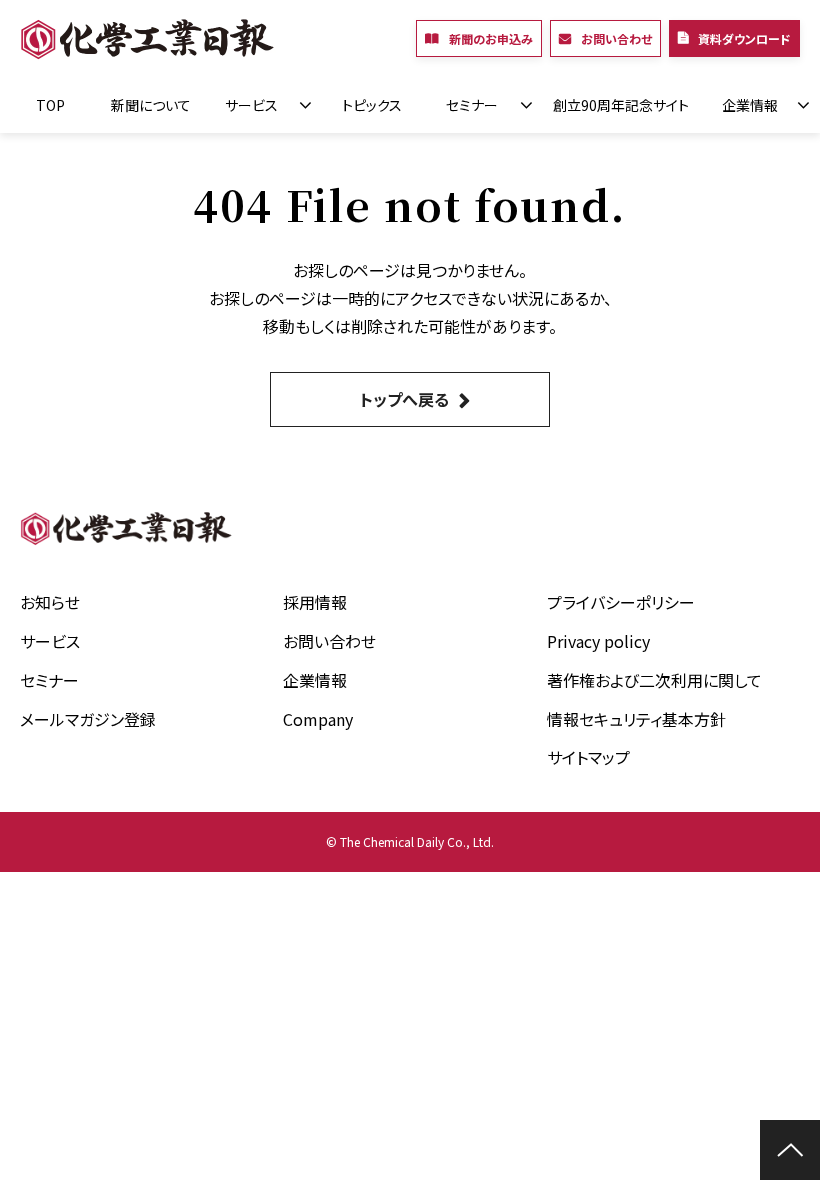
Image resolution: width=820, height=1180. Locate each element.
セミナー (472, 105)
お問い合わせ (616, 38)
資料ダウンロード (744, 38)
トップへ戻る (404, 399)
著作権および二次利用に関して (654, 680)
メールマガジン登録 (88, 719)
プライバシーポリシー (621, 602)
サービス (251, 105)
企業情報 (750, 105)
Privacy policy (598, 641)
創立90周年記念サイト (621, 105)
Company (318, 719)
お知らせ (50, 602)
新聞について (151, 105)
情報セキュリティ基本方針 (636, 719)
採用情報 (315, 602)
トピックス (372, 105)
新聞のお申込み (491, 38)
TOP (50, 105)
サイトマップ (588, 757)
